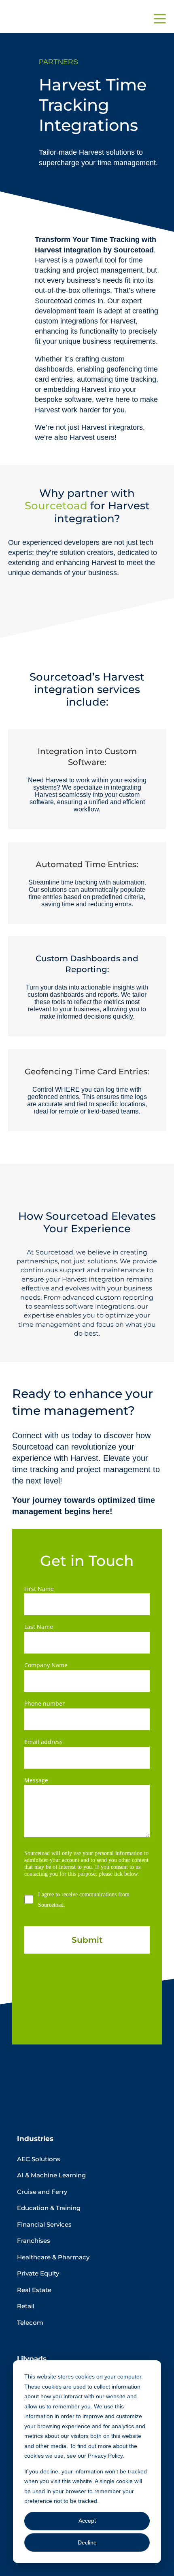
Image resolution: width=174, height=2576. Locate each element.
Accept (87, 2521)
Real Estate (34, 2290)
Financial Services (44, 2224)
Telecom (30, 2323)
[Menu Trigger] (160, 18)
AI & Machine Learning (51, 2175)
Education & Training (49, 2208)
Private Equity (38, 2273)
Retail (26, 2306)
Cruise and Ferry (42, 2192)
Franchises (34, 2241)
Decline (87, 2542)
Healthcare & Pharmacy (53, 2257)
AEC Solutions (39, 2159)
